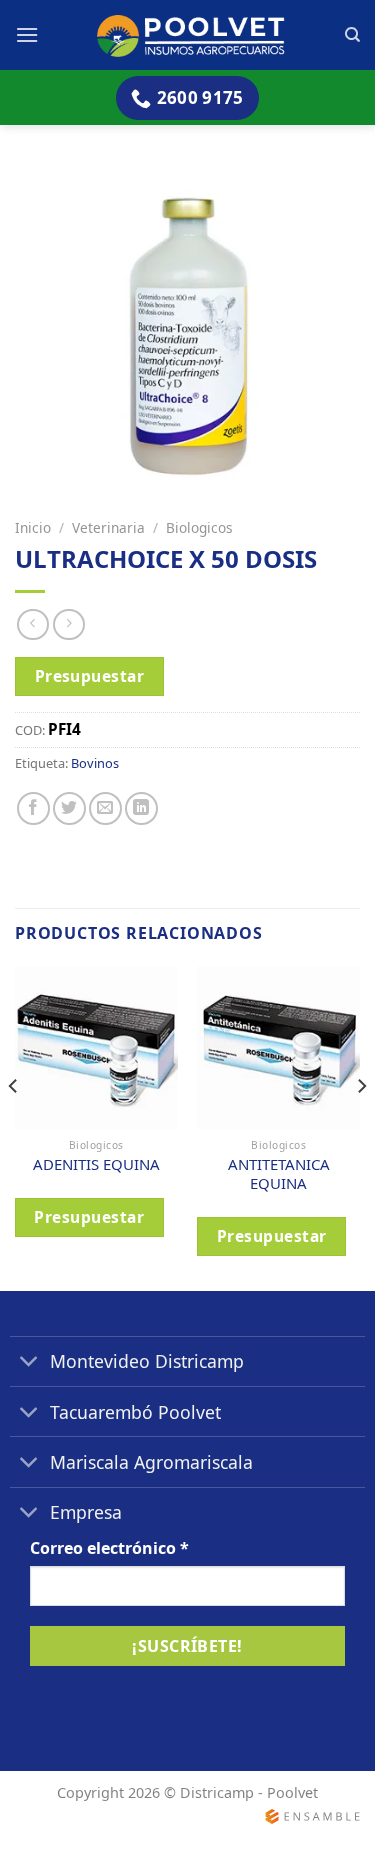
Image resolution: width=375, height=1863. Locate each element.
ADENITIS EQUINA (96, 1164)
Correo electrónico (109, 1548)
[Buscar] (352, 35)
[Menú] (27, 34)
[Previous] (14, 1126)
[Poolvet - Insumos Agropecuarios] (191, 34)
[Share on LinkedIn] (141, 808)
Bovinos (95, 763)
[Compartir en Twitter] (69, 808)
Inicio (33, 527)
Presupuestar (90, 676)
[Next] (361, 1126)
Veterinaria (108, 527)
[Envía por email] (105, 808)
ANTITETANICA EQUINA (279, 1174)
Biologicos (199, 527)
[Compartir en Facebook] (33, 808)
